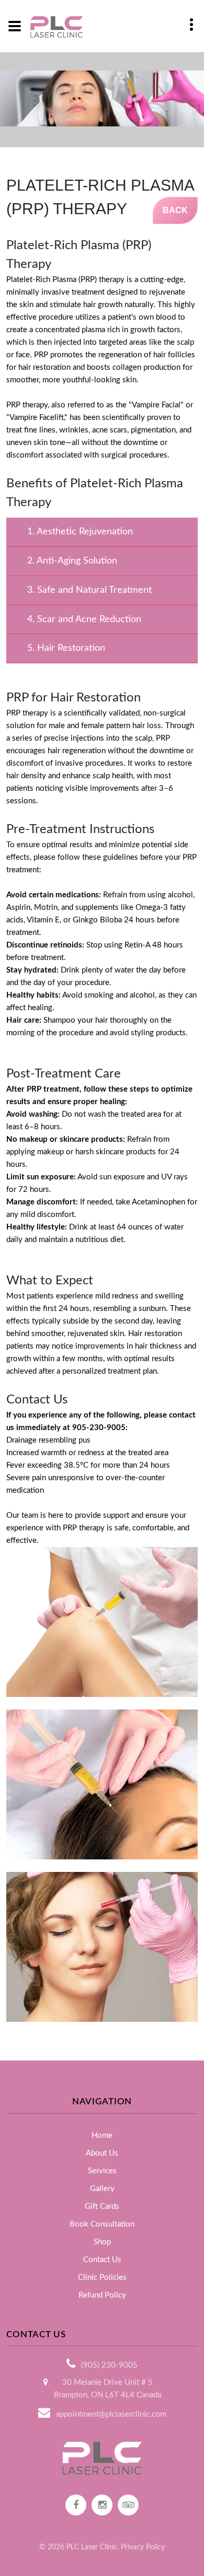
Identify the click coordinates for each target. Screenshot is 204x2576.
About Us (102, 2153)
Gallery (102, 2189)
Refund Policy (102, 2295)
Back (175, 210)
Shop (102, 2242)
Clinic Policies (102, 2278)
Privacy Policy (143, 2547)
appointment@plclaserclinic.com (111, 2414)
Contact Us (102, 2260)
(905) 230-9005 (109, 2365)
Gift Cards (102, 2206)
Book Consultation (102, 2224)
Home (102, 2135)
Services (102, 2171)
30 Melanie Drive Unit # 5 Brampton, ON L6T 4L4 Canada (107, 2389)
